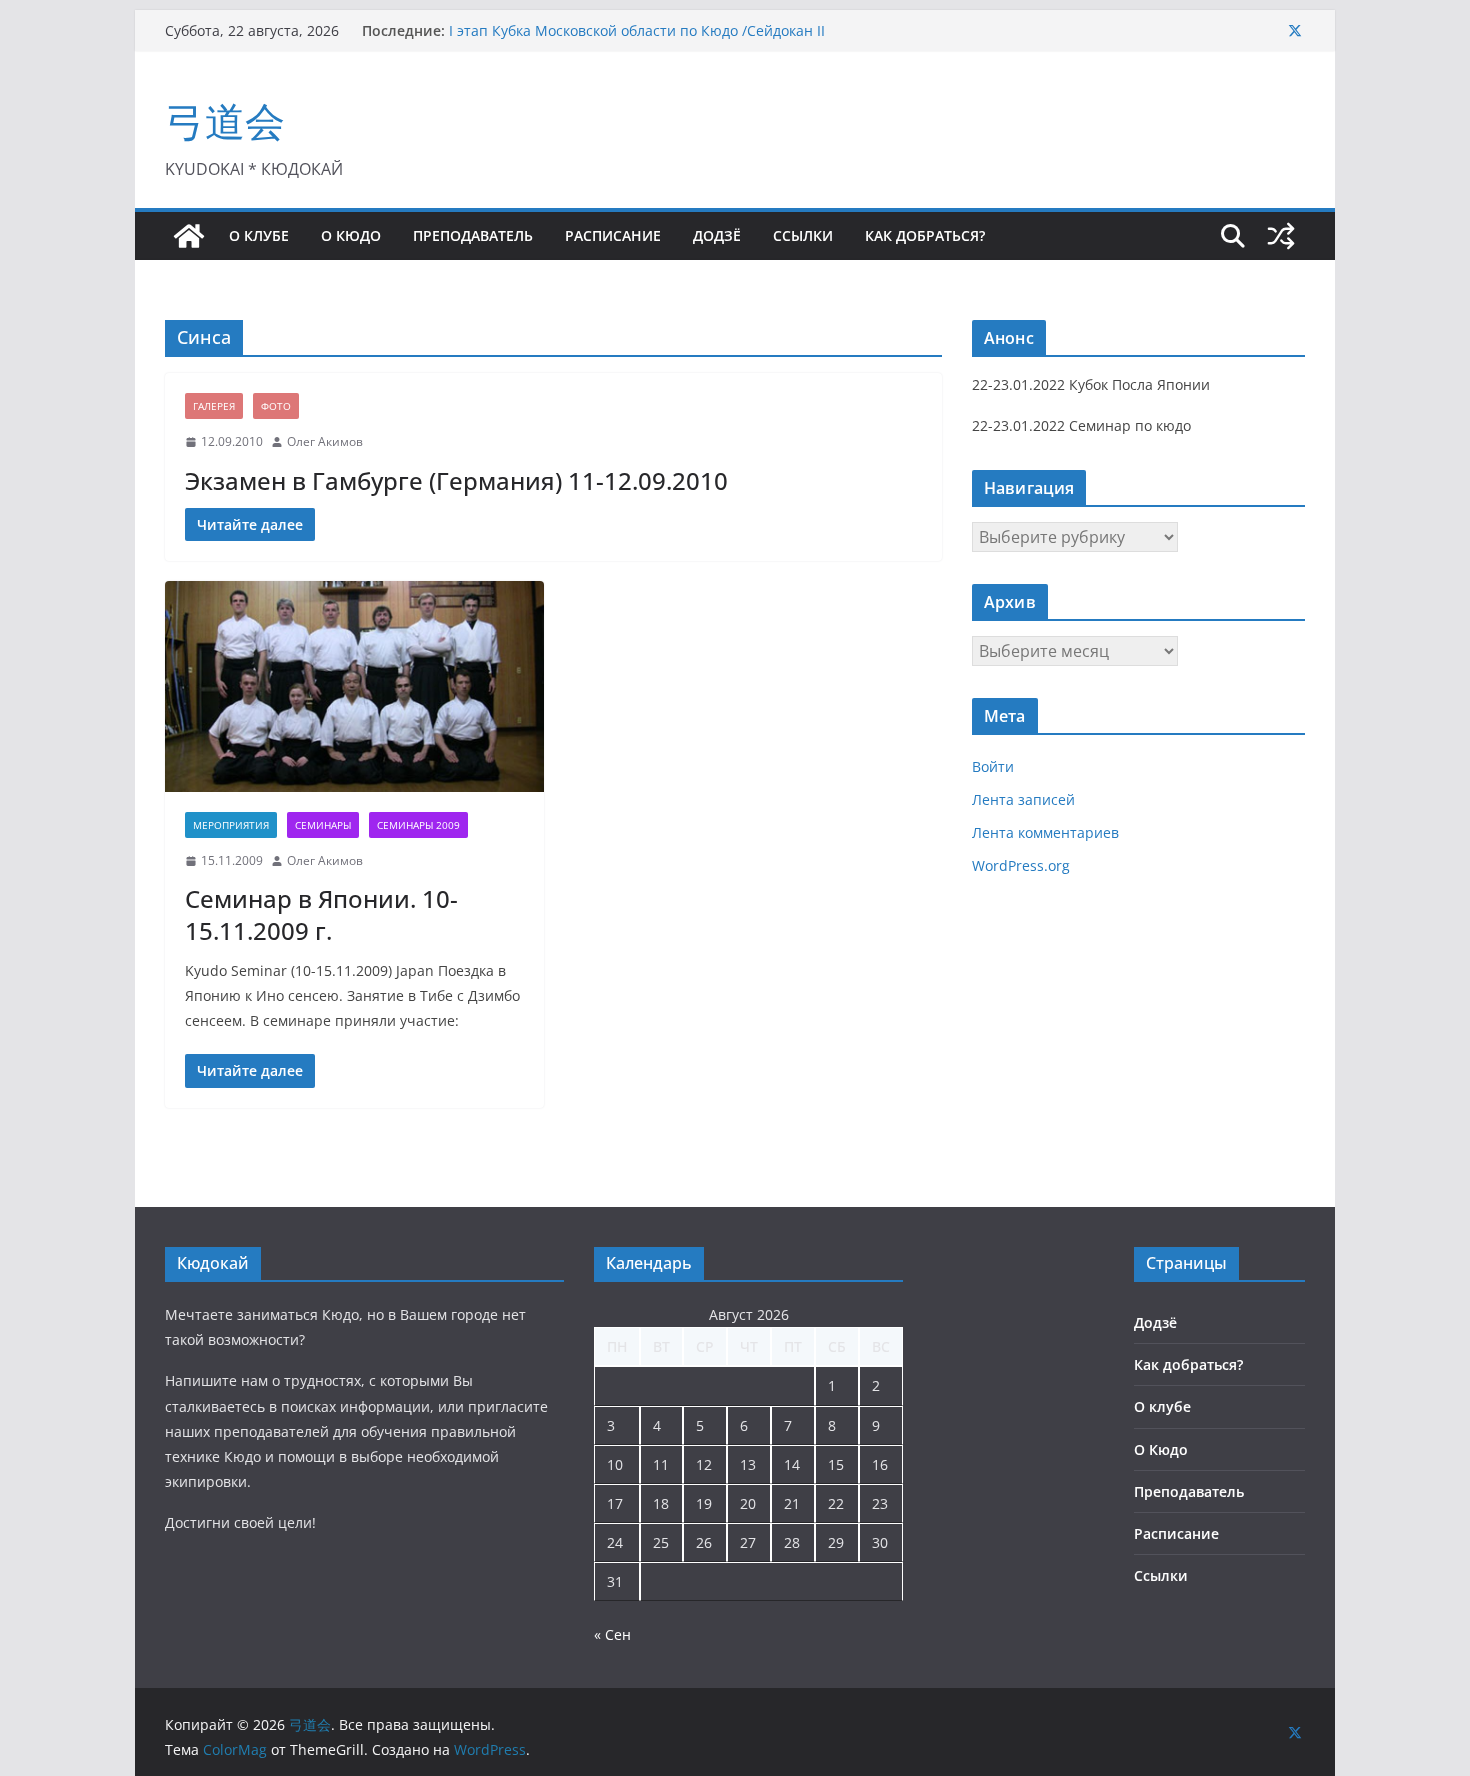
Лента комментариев (1045, 832)
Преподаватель (473, 235)
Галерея (214, 406)
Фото (276, 406)
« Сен (612, 1634)
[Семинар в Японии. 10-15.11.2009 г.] (354, 686)
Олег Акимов (325, 441)
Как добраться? (925, 235)
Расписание (613, 235)
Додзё (717, 235)
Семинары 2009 (418, 825)
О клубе (259, 235)
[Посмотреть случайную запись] (1281, 236)
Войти (993, 766)
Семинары (323, 825)
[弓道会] (189, 236)
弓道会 (225, 120)
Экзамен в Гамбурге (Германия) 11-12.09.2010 (456, 480)
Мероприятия (231, 825)
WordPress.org (1021, 865)
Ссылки (803, 235)
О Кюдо (351, 235)
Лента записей (1023, 799)
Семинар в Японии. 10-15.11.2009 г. (321, 914)
